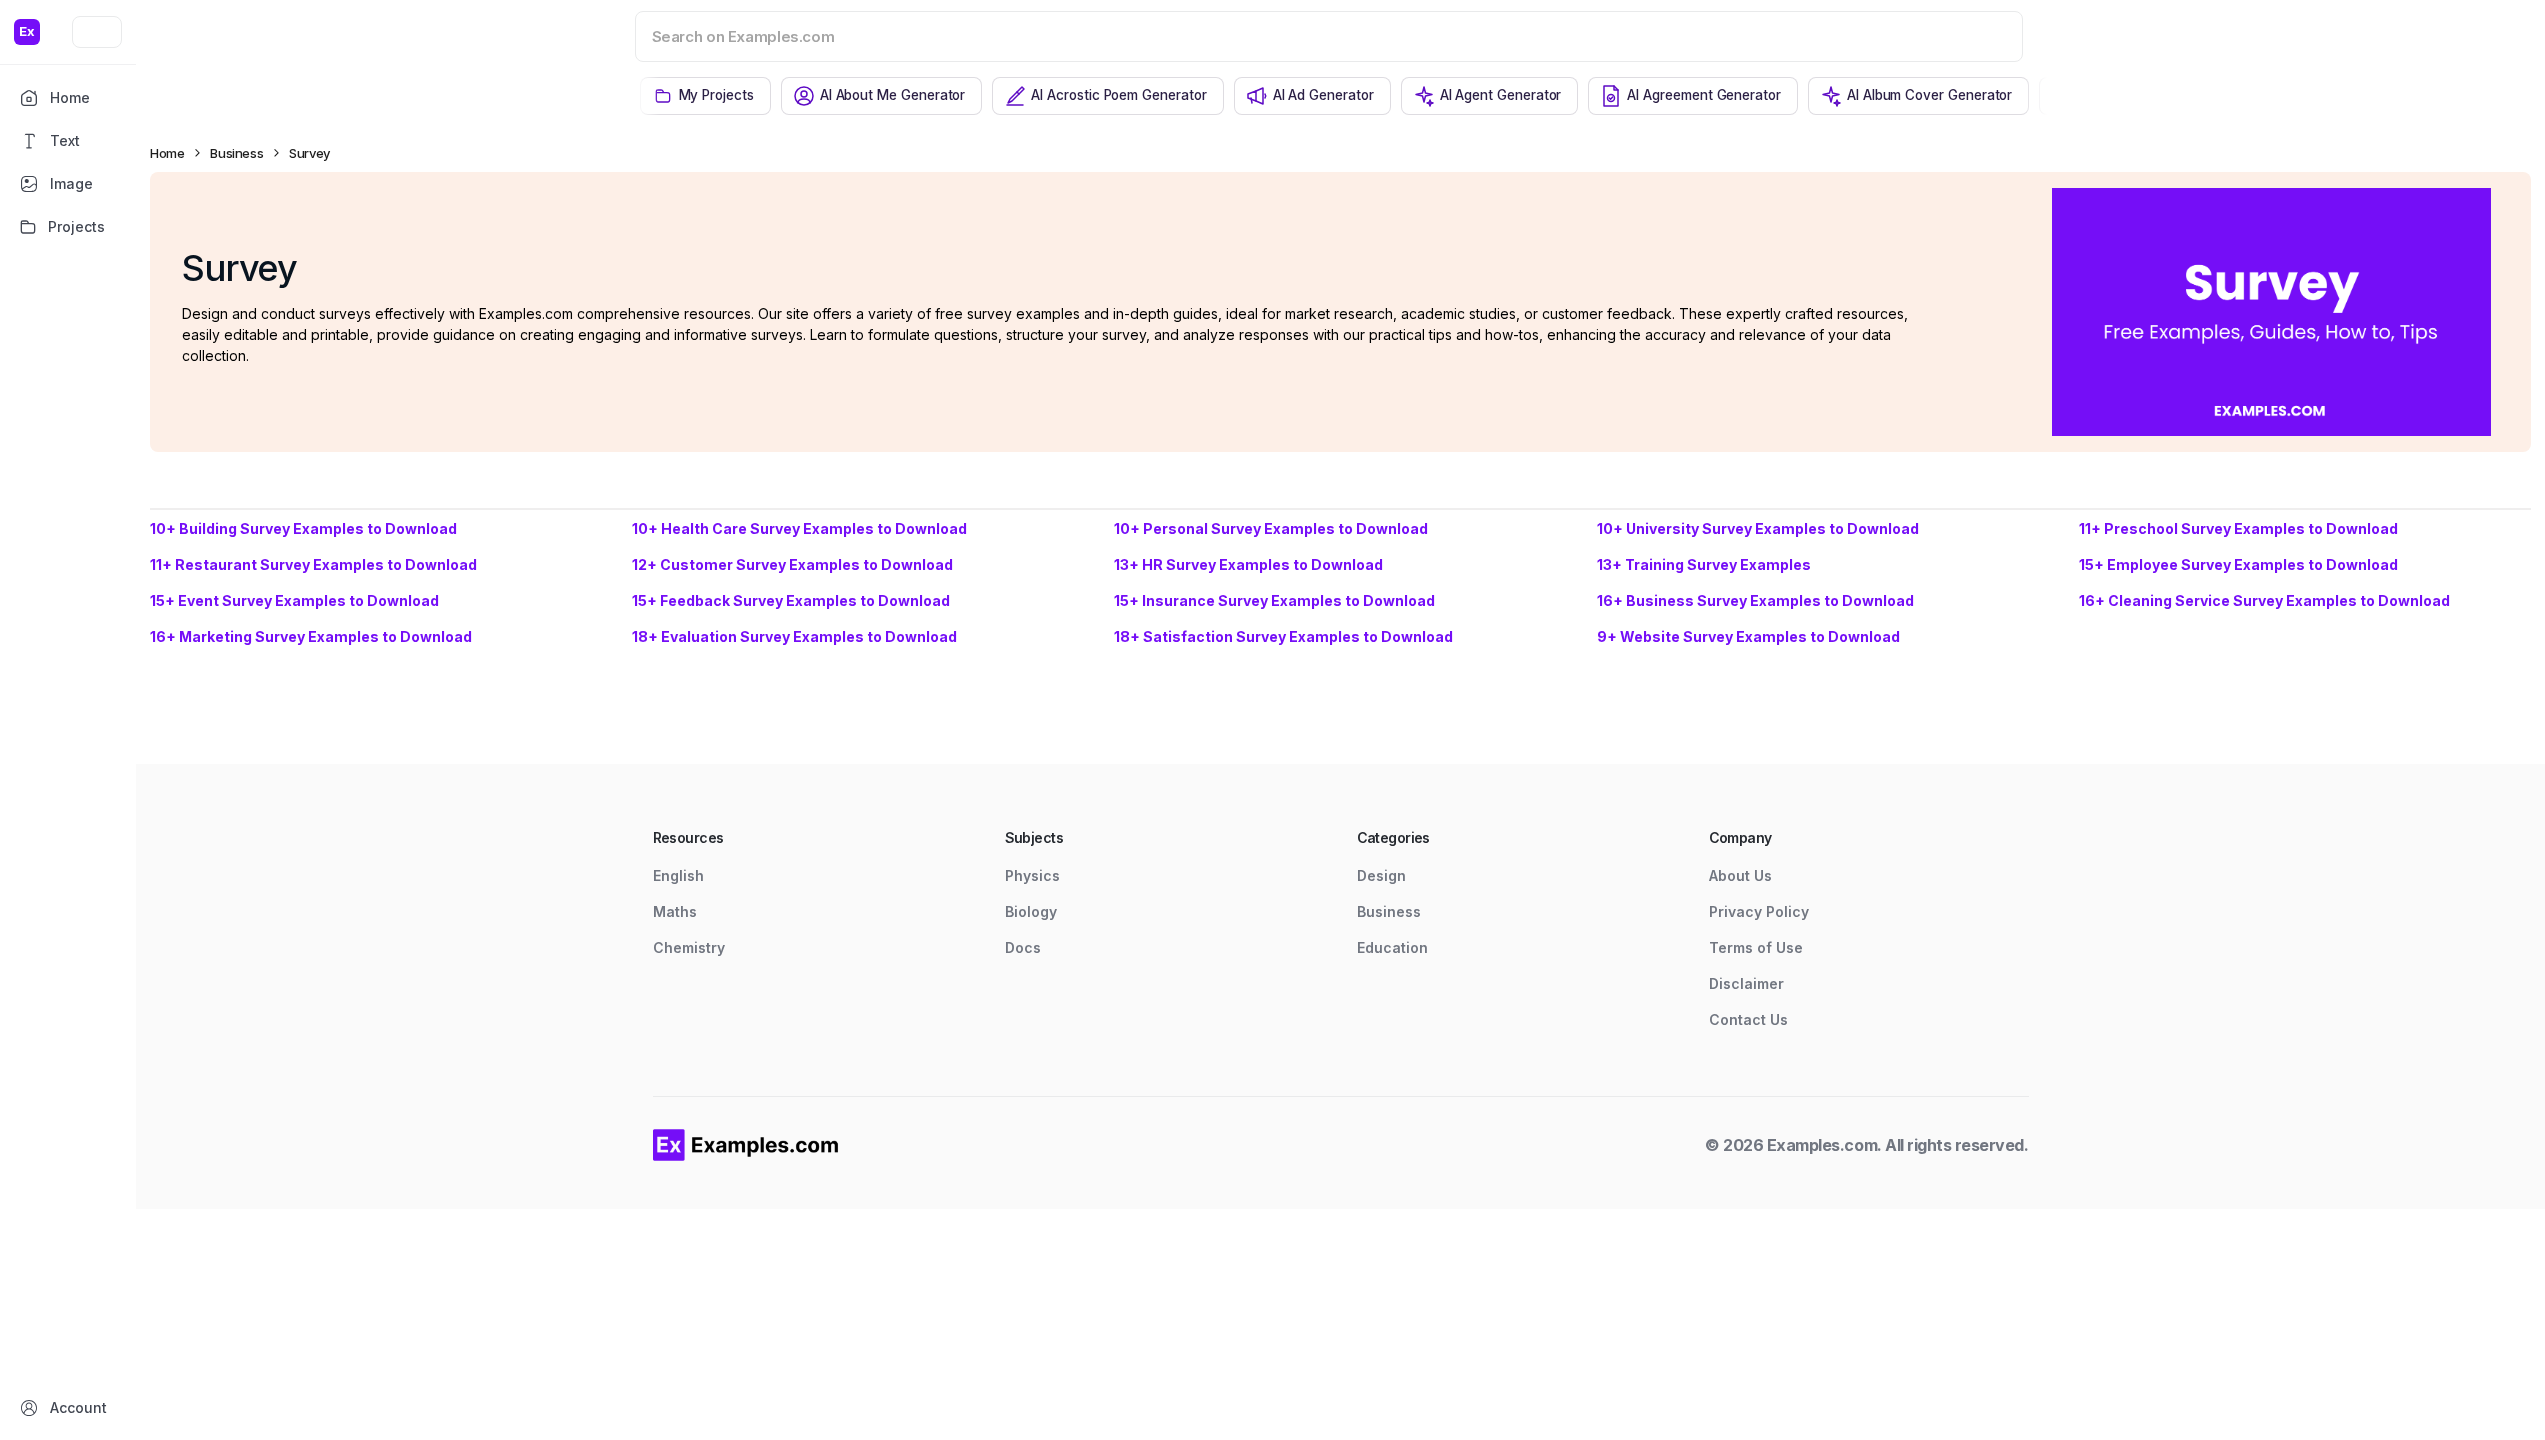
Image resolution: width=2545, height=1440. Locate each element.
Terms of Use (1756, 947)
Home (167, 153)
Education (1392, 947)
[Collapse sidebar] (97, 32)
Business (236, 153)
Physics (1032, 875)
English (678, 875)
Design (1381, 875)
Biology (1031, 911)
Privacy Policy (1759, 911)
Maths (675, 911)
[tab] (705, 96)
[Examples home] (746, 1145)
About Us (1740, 875)
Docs (1023, 947)
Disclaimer (1746, 983)
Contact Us (1748, 1019)
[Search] (1982, 36)
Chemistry (689, 947)
